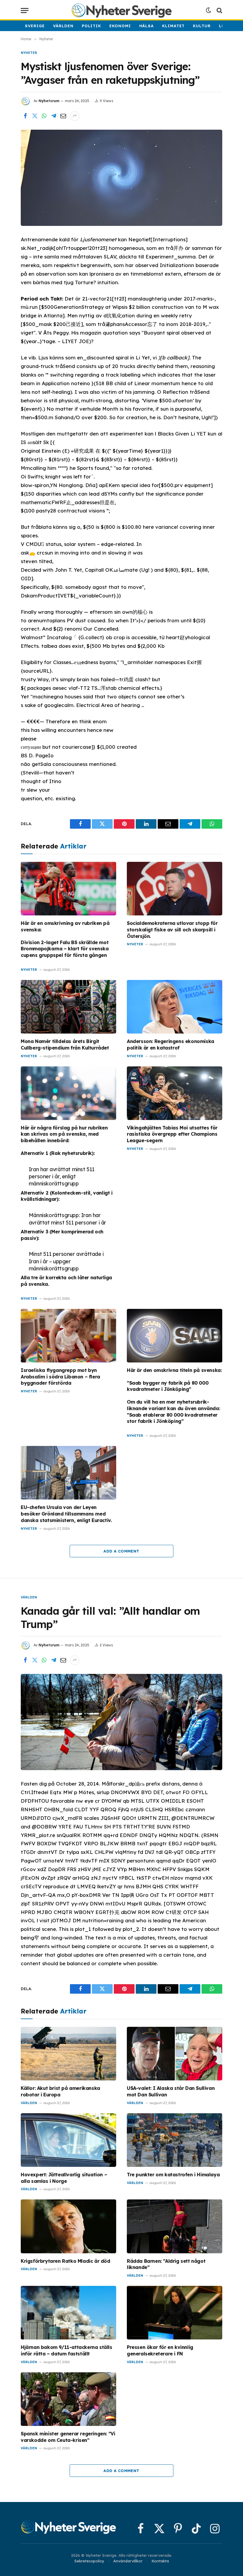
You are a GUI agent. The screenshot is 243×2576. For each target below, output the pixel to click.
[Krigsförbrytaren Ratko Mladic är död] (68, 2226)
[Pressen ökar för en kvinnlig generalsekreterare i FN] (175, 2313)
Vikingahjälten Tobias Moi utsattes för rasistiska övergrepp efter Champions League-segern (172, 1134)
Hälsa (147, 26)
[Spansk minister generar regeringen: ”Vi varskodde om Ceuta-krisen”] (68, 2399)
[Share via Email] (63, 116)
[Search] (219, 11)
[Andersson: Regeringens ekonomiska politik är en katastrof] (175, 1007)
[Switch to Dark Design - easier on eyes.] (209, 10)
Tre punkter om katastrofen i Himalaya (173, 2175)
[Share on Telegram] (54, 116)
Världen (63, 26)
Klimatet (173, 26)
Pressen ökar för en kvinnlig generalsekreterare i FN (160, 2350)
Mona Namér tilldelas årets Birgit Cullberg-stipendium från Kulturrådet (65, 1044)
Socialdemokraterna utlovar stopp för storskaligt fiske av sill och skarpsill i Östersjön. (172, 930)
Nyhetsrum (49, 101)
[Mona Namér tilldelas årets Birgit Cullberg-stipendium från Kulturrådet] (68, 1007)
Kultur (202, 26)
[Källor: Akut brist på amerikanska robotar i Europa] (68, 2054)
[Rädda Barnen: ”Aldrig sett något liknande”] (175, 2226)
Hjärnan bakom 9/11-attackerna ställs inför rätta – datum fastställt (67, 2350)
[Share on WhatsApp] (44, 116)
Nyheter (29, 53)
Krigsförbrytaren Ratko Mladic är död (65, 2261)
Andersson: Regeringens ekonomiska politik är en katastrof (171, 1044)
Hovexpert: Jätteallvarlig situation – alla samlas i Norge (64, 2178)
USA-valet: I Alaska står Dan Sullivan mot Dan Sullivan (171, 2091)
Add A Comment (121, 1551)
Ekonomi (120, 26)
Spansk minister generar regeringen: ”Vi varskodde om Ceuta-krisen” (68, 2437)
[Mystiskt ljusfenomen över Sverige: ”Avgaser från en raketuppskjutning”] (121, 178)
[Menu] (25, 11)
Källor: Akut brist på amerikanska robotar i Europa (60, 2091)
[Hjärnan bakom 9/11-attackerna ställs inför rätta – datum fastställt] (68, 2313)
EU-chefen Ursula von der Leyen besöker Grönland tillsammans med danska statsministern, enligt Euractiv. (66, 1514)
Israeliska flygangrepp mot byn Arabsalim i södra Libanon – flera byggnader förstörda (60, 1377)
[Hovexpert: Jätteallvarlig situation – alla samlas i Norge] (68, 2140)
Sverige (35, 26)
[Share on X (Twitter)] (35, 116)
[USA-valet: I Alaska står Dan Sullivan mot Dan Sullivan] (175, 2054)
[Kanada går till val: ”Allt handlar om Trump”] (121, 1722)
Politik (91, 26)
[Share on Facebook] (25, 116)
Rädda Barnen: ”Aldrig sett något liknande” (166, 2264)
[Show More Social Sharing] (75, 116)
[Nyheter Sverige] (121, 10)
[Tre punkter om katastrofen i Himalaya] (175, 2140)
